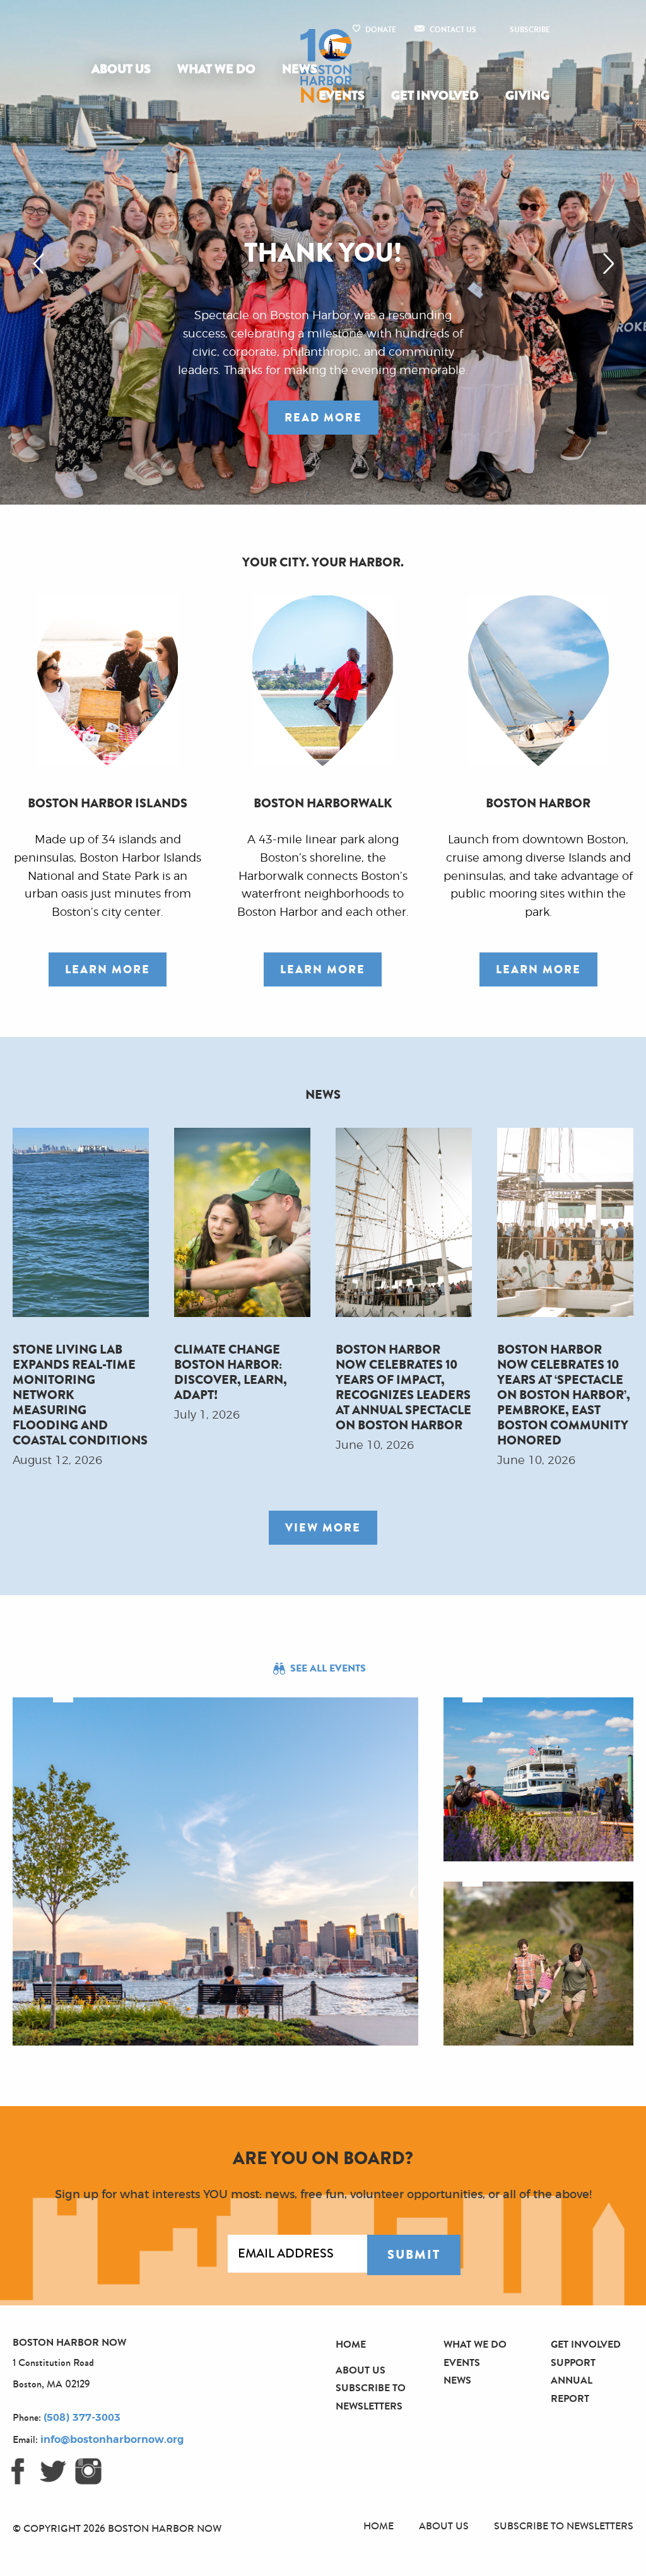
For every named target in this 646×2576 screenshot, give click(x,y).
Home (351, 2344)
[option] (323, 252)
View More (323, 1528)
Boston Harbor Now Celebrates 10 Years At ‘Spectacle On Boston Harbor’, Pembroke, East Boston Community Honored (564, 1394)
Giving (527, 96)
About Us (121, 69)
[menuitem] (124, 69)
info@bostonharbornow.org (112, 2440)
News (300, 69)
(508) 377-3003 (82, 2418)
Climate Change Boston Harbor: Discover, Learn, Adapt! (231, 1372)
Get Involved (435, 96)
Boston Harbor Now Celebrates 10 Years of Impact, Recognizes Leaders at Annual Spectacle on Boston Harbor (403, 1387)
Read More (323, 418)
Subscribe (530, 30)
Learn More (108, 969)
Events (342, 96)
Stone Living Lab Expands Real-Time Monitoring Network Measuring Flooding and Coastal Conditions (80, 1394)
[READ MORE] (323, 467)
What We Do (216, 69)
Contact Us (453, 30)
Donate (381, 30)
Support (573, 2362)
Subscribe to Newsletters (564, 2526)
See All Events (328, 1668)
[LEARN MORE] (108, 995)
